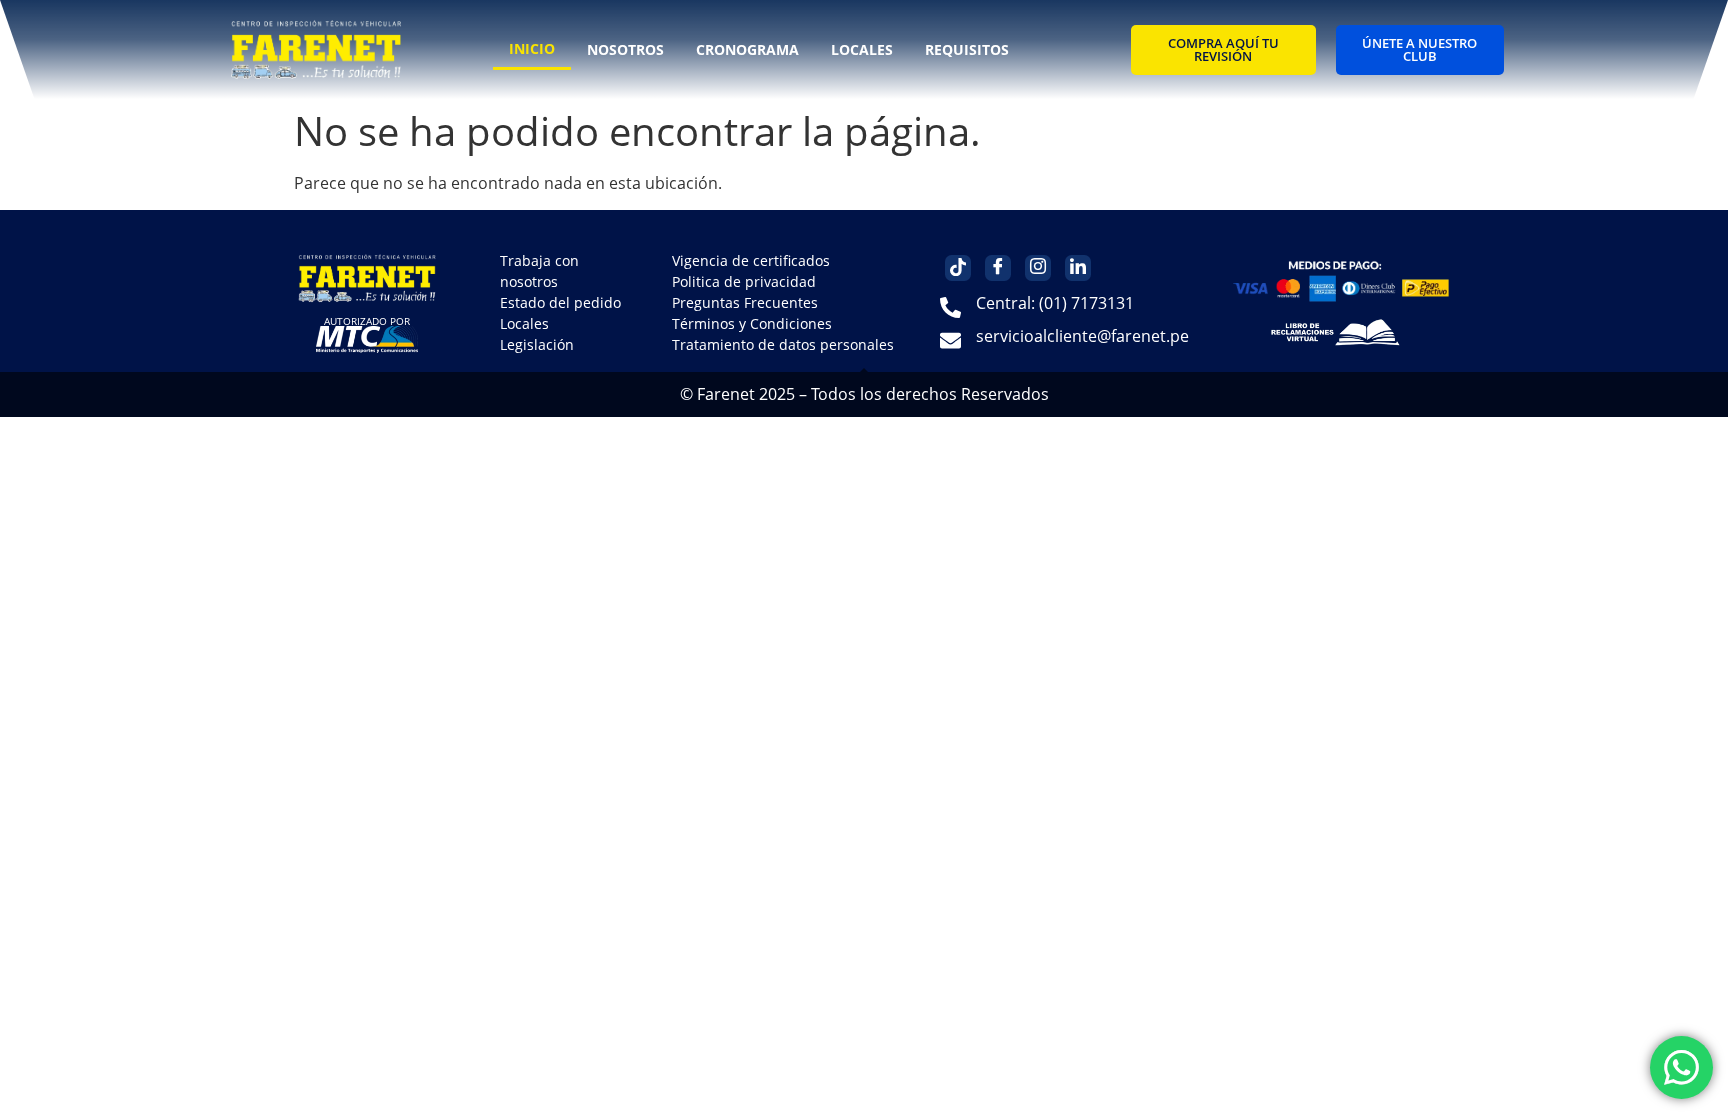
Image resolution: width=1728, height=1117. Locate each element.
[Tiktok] (958, 268)
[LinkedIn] (1078, 268)
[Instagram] (1038, 268)
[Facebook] (998, 268)
